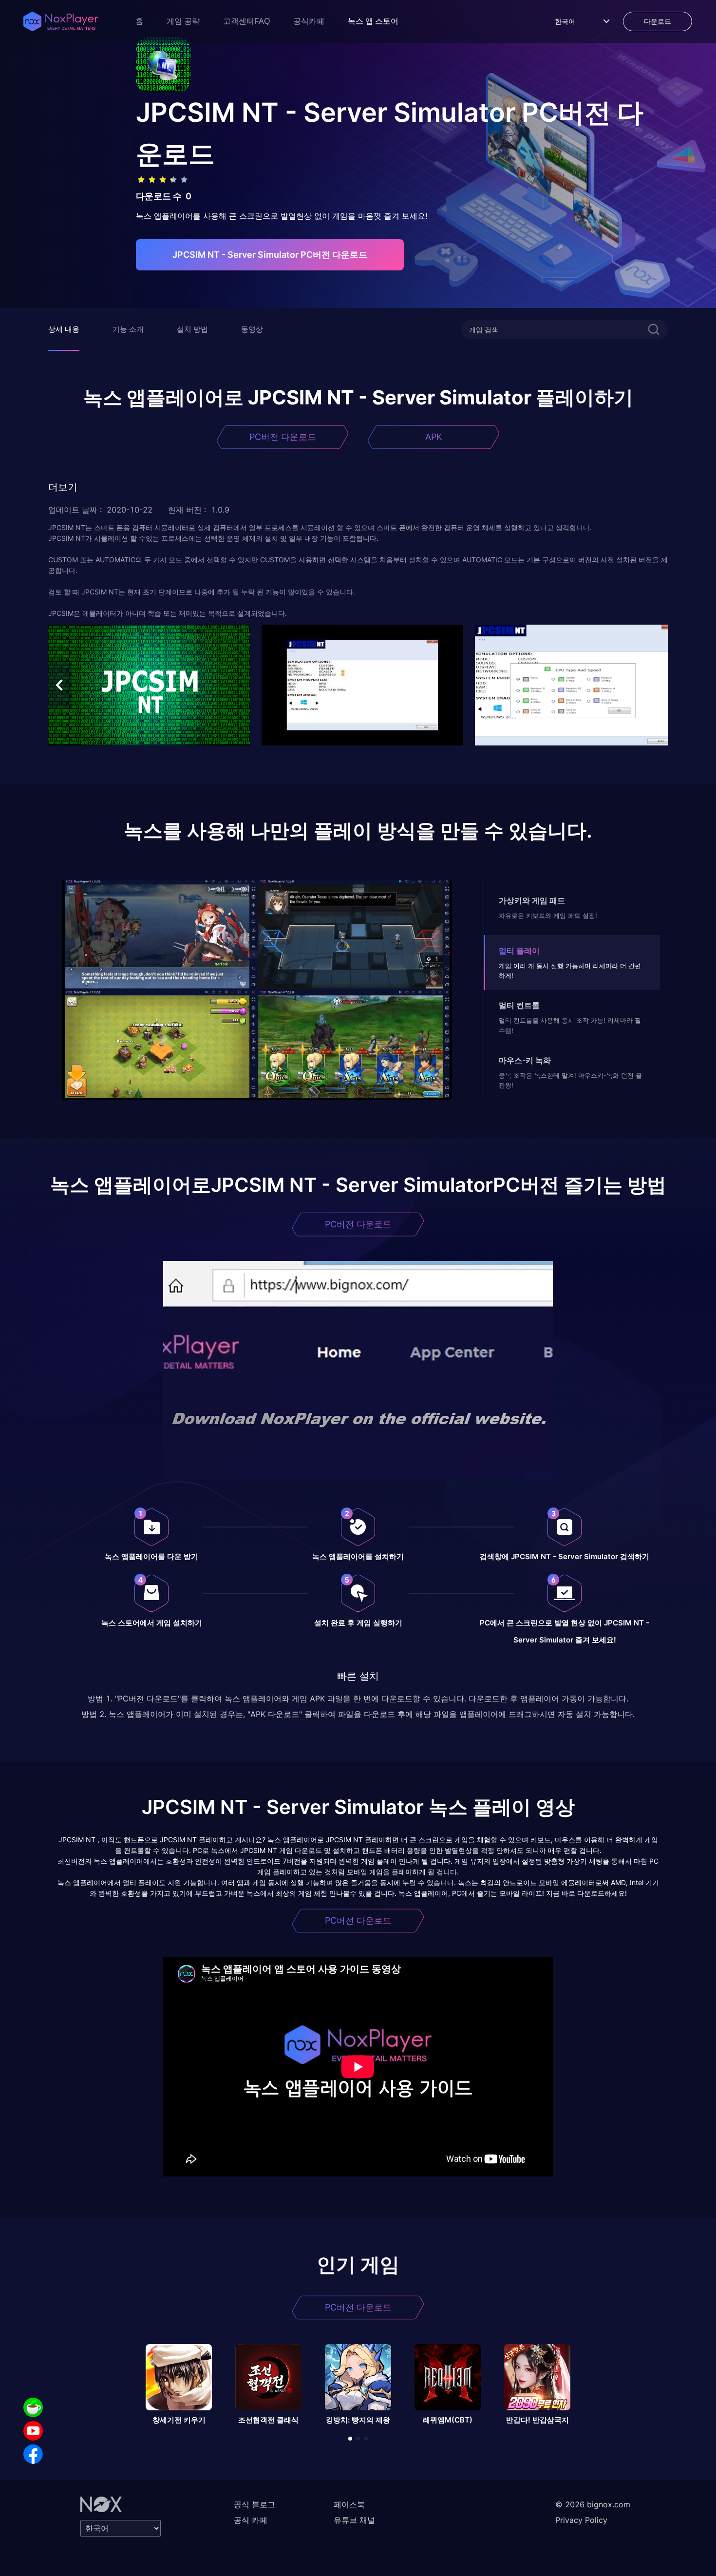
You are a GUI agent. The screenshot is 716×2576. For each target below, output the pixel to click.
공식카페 (309, 21)
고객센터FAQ (246, 21)
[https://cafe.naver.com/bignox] (33, 2407)
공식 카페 (251, 2520)
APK (434, 437)
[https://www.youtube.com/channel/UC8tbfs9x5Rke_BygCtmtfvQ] (33, 2431)
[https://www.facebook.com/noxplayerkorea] (33, 2454)
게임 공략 (183, 21)
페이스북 (349, 2504)
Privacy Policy (581, 2520)
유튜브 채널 (354, 2520)
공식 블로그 (254, 2504)
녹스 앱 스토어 (373, 21)
